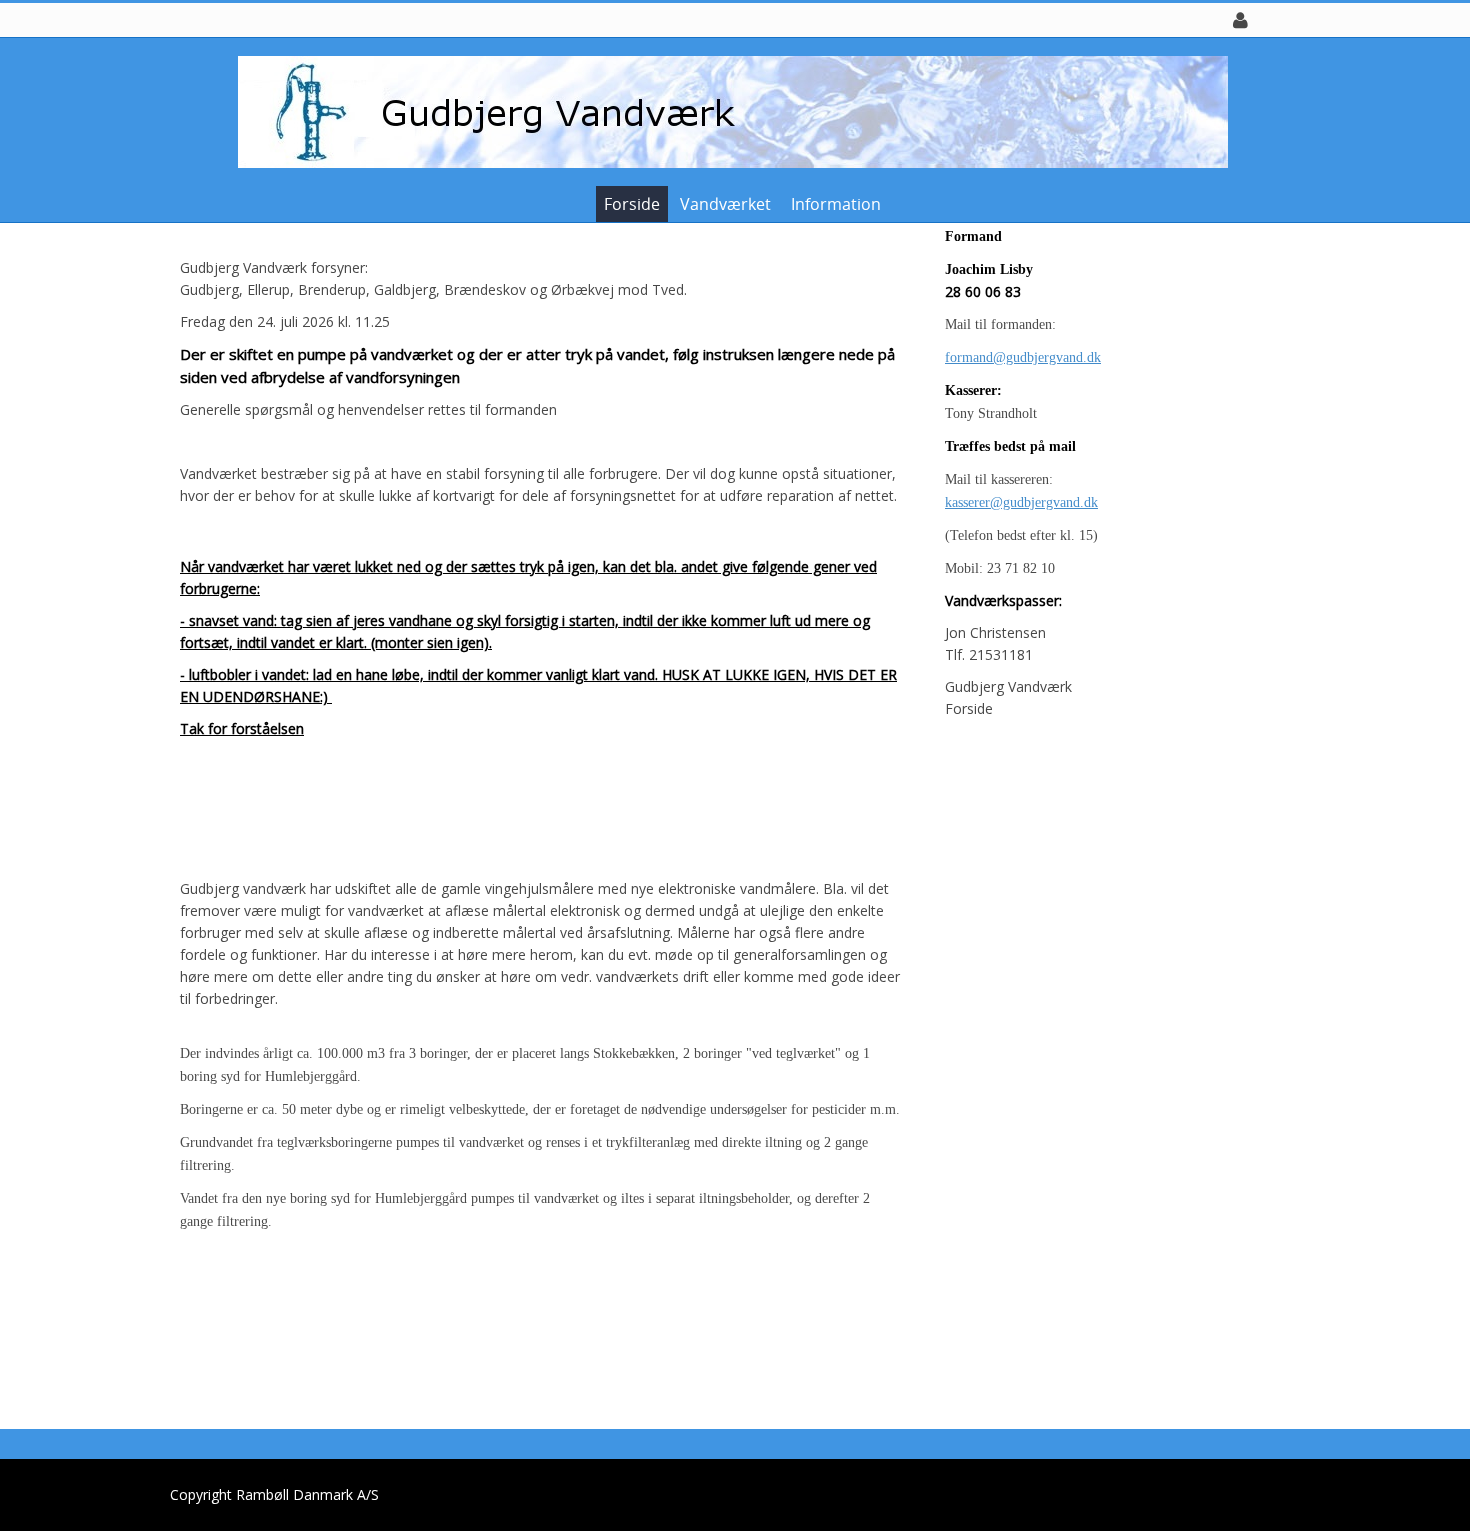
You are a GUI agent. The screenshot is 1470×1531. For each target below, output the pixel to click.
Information (836, 204)
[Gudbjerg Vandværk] (728, 110)
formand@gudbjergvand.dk (1023, 357)
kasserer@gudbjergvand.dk (1021, 502)
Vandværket (725, 204)
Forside (632, 204)
